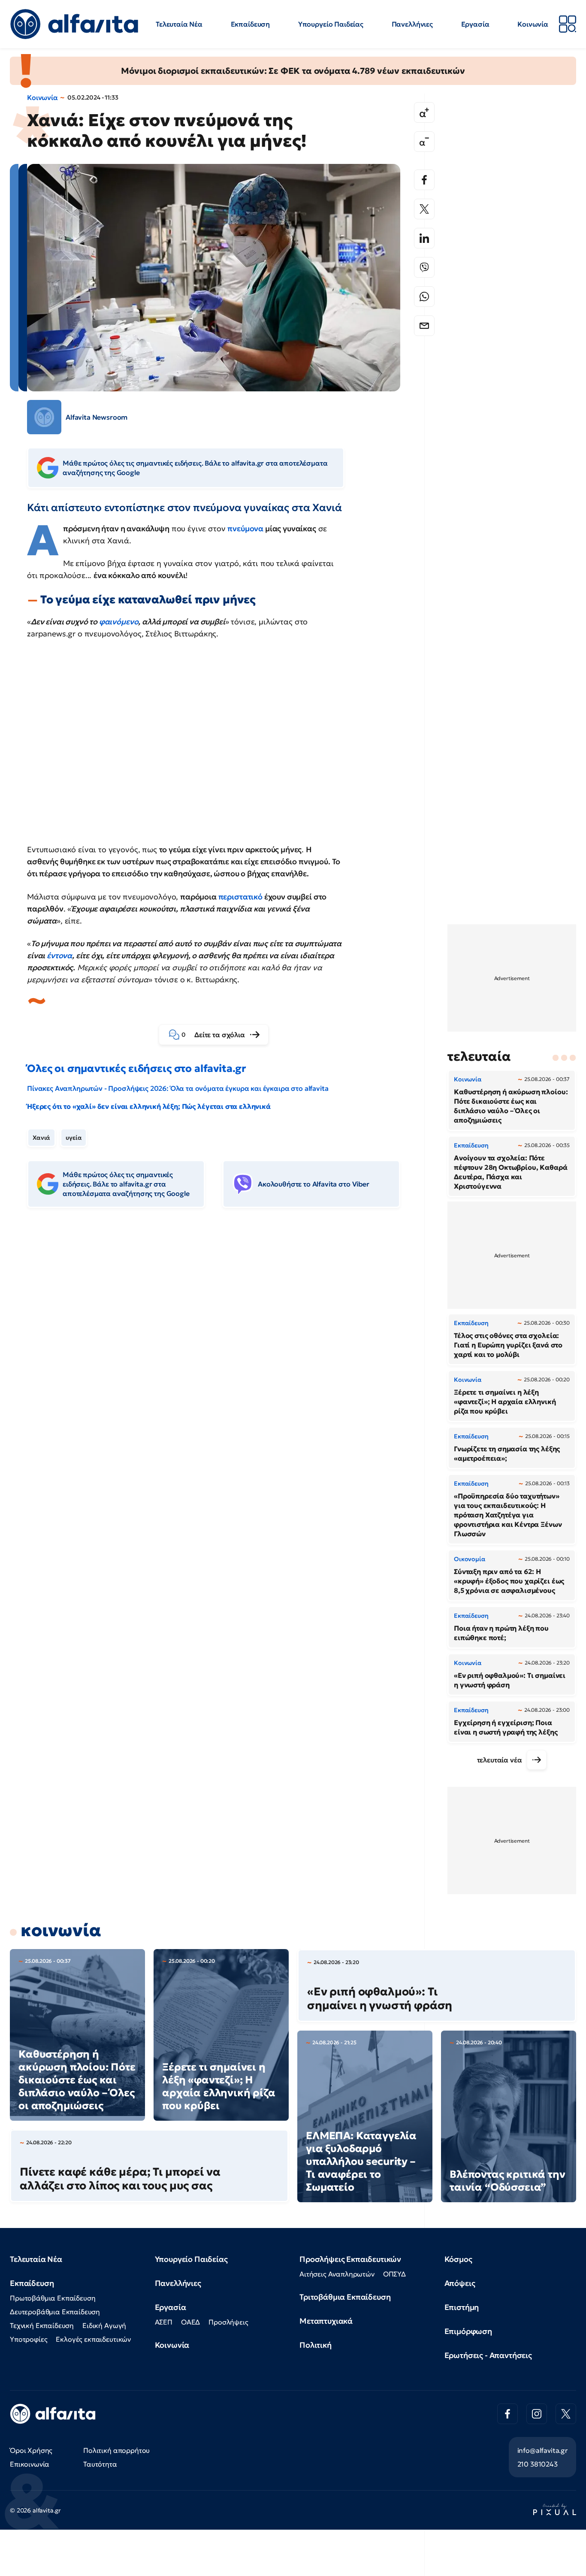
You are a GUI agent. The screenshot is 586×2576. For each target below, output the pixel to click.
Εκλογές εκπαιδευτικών (93, 2339)
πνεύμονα (245, 528)
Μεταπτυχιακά (326, 2321)
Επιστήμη (462, 2307)
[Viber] (424, 267)
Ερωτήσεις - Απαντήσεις (488, 2355)
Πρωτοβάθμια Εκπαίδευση (53, 2298)
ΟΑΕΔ (190, 2322)
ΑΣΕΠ (164, 2322)
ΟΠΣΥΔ (394, 2274)
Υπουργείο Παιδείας (331, 24)
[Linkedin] (424, 238)
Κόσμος (458, 2259)
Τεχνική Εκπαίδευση (42, 2325)
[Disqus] (220, 1346)
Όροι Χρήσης (31, 2450)
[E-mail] (424, 326)
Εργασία (475, 24)
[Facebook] (424, 180)
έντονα (59, 955)
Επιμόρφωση (468, 2331)
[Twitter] (424, 209)
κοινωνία (61, 1930)
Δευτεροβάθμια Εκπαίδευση (55, 2312)
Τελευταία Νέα (179, 24)
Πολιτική (316, 2345)
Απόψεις (460, 2283)
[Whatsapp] (424, 297)
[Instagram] (537, 2414)
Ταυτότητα (100, 2464)
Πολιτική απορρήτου (116, 2450)
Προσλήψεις (228, 2322)
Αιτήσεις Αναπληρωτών (337, 2274)
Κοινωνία (533, 24)
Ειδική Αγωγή (104, 2325)
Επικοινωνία (30, 2464)
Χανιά (41, 1138)
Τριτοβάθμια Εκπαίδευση (345, 2297)
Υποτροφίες (29, 2339)
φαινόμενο (119, 622)
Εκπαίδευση (250, 24)
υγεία (74, 1138)
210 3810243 (538, 2464)
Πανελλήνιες (412, 24)
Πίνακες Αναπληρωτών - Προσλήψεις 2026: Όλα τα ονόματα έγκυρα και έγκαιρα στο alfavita (178, 1088)
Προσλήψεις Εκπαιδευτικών (350, 2259)
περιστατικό (240, 897)
